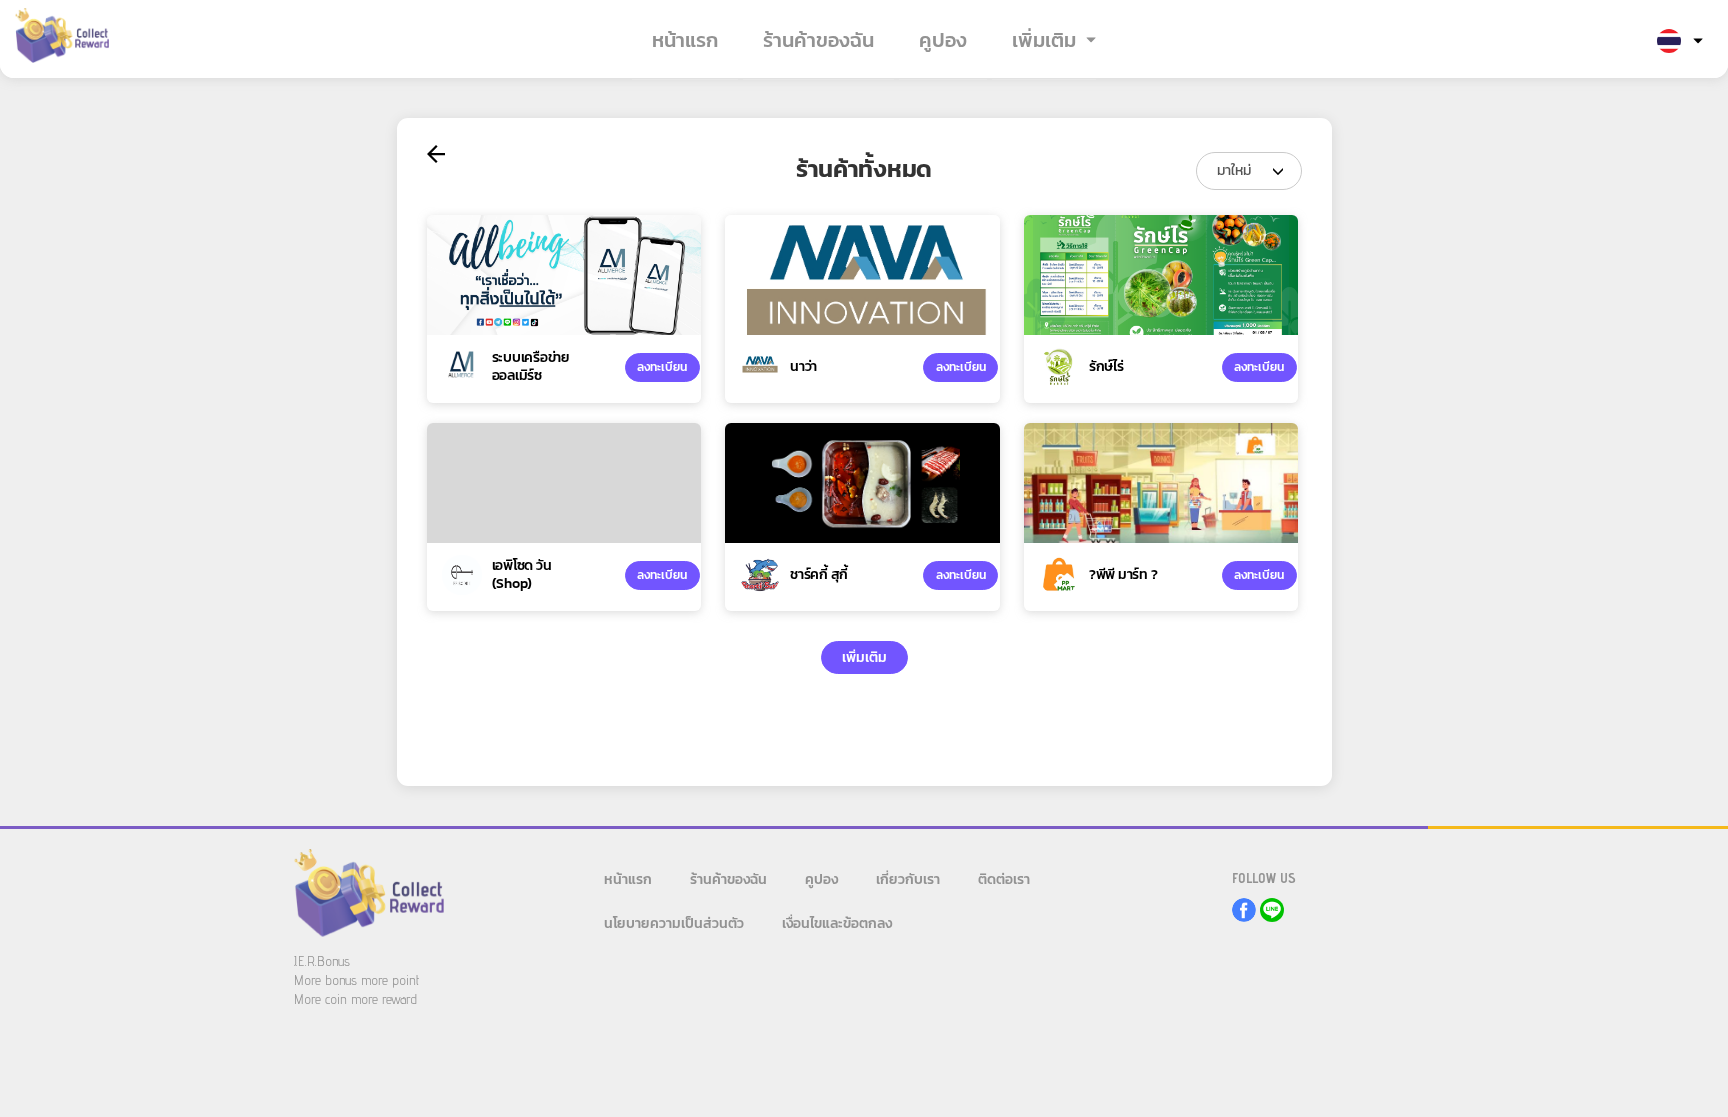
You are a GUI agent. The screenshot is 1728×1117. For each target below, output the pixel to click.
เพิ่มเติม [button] (1044, 40)
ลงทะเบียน (662, 367)
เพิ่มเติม (864, 657)
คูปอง (943, 40)
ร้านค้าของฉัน (818, 40)
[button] (1680, 42)
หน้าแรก (685, 40)
